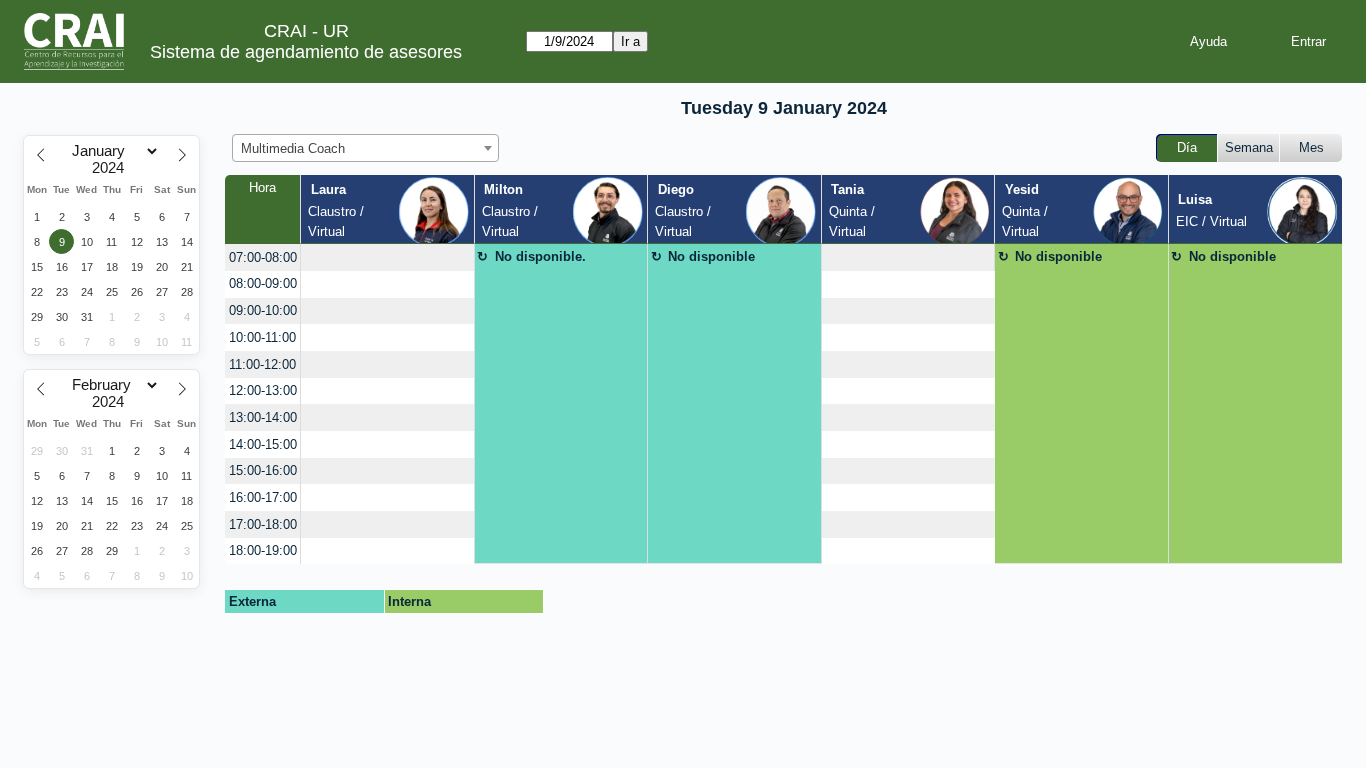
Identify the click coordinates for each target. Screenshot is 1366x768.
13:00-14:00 (263, 417)
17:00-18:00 (263, 524)
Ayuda (1208, 41)
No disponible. (540, 256)
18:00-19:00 (263, 550)
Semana (1249, 147)
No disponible (711, 256)
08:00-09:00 (263, 283)
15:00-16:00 (263, 470)
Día (1187, 147)
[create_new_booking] (387, 257)
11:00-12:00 (262, 364)
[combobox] (365, 148)
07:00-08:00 (263, 257)
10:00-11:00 (262, 337)
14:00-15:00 (263, 444)
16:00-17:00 (263, 497)
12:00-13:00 (263, 390)
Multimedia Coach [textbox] (293, 148)
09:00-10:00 (263, 310)
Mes (1311, 147)
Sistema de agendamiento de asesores (306, 52)
